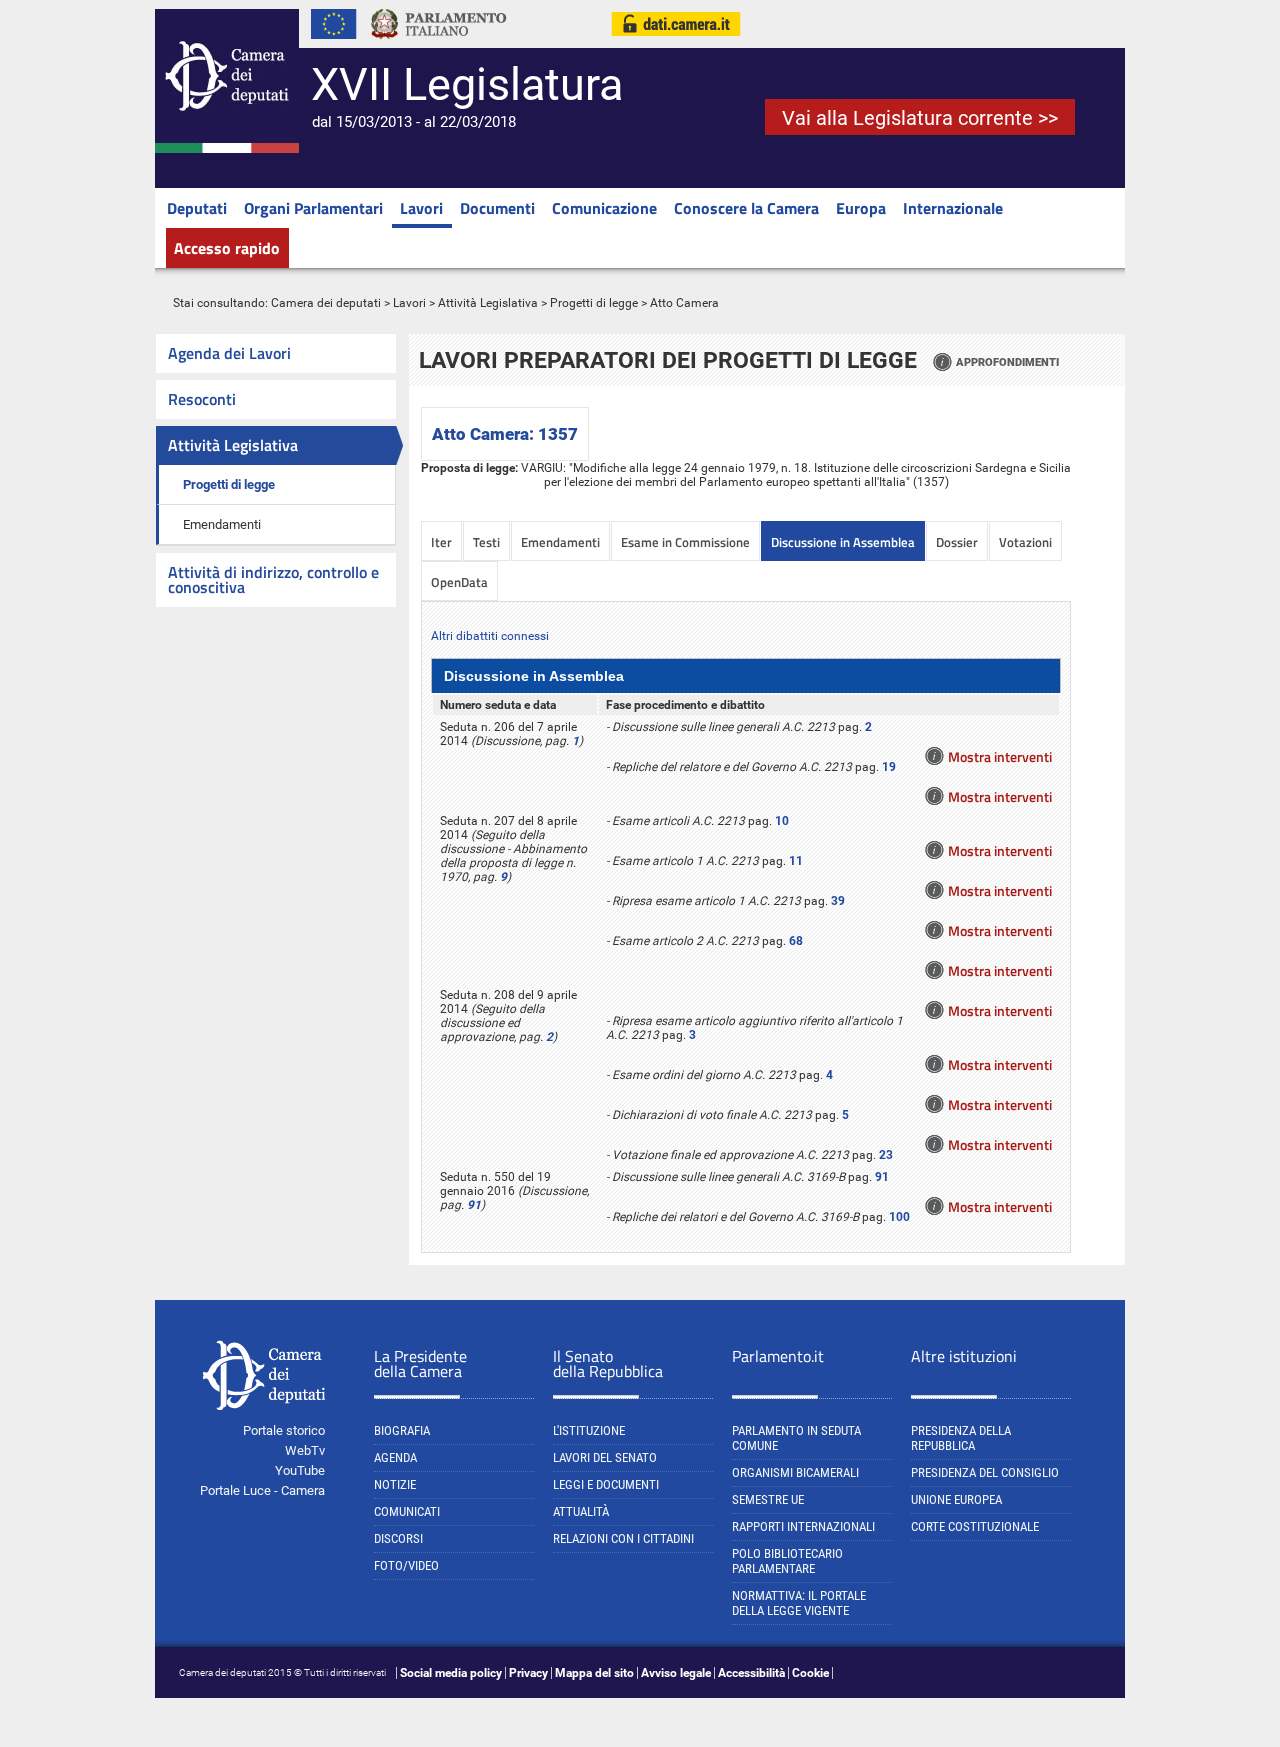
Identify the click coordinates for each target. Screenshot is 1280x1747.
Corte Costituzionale (975, 1526)
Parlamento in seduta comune (796, 1438)
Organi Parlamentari (313, 208)
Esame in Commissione (685, 542)
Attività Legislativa (488, 303)
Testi (486, 542)
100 (899, 1217)
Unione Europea (956, 1499)
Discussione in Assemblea (843, 542)
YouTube (300, 1470)
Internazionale (953, 208)
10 (782, 821)
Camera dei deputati (326, 303)
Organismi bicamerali (795, 1472)
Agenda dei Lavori (229, 353)
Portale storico (284, 1430)
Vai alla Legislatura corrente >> (920, 118)
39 (838, 901)
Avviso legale (676, 1673)
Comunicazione (604, 208)
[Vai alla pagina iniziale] (227, 149)
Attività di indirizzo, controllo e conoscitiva (273, 579)
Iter (441, 542)
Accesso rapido (227, 248)
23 (886, 1155)
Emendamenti (222, 524)
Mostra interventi (1000, 756)
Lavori (421, 208)
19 (889, 767)
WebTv (305, 1450)
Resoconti (202, 399)
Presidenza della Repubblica (961, 1438)
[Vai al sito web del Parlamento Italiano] (439, 44)
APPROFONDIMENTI (1007, 362)
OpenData (459, 582)
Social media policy (451, 1673)
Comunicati (407, 1511)
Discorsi (398, 1538)
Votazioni (1025, 542)
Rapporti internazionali (803, 1526)
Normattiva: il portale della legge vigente (799, 1603)
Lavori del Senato (605, 1457)
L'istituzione (589, 1430)
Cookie (810, 1673)
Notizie (395, 1484)
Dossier (957, 542)
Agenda (395, 1457)
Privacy (528, 1673)
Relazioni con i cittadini (623, 1538)
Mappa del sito (594, 1673)
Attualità (581, 1511)
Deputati (197, 208)
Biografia (402, 1430)
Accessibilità (751, 1673)
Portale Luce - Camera (262, 1490)
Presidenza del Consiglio (985, 1472)
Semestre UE (768, 1499)
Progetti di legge (594, 303)
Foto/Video (406, 1565)
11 (796, 861)
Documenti (497, 208)
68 (796, 941)
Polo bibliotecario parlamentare (787, 1561)
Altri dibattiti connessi (490, 636)
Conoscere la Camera (746, 208)
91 (474, 1205)
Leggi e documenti (606, 1484)
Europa (861, 208)
